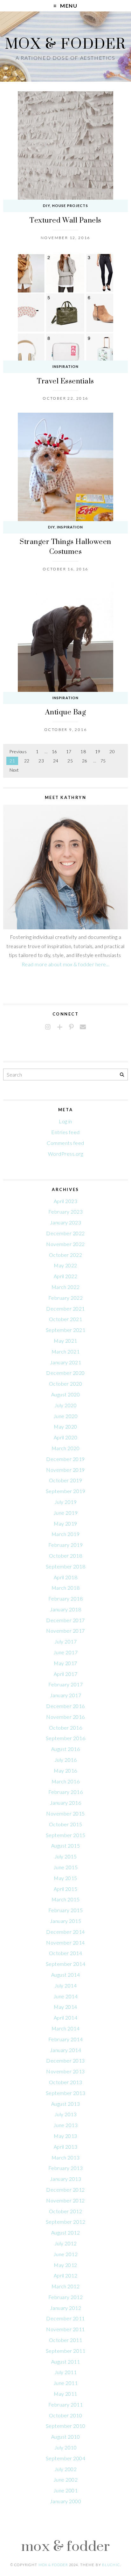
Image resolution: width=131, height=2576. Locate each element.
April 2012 (66, 2275)
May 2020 (65, 1426)
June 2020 (65, 1416)
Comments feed (65, 1143)
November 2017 (65, 1631)
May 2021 (65, 1341)
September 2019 (66, 1491)
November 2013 (65, 2071)
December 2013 (65, 2060)
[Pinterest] (71, 1027)
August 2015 (65, 1846)
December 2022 (65, 1233)
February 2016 (65, 1792)
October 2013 (66, 2082)
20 (112, 752)
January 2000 (66, 2501)
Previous (18, 752)
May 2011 (65, 2394)
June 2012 (65, 2254)
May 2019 (65, 1523)
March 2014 (66, 2028)
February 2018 (65, 1598)
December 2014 (65, 1932)
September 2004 (66, 2458)
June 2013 (65, 2125)
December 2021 (65, 1309)
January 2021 (66, 1362)
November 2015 (65, 1813)
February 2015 (65, 1910)
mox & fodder (65, 43)
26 (85, 761)
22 (27, 761)
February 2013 (65, 2168)
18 (83, 752)
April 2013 (66, 2147)
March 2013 (66, 2157)
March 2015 (66, 1899)
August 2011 (65, 2362)
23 (41, 761)
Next (14, 770)
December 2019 (65, 1459)
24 (56, 761)
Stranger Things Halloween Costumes (65, 546)
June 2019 (65, 1513)
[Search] (122, 1075)
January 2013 (66, 2179)
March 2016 (66, 1781)
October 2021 (66, 1319)
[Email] (83, 1027)
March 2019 (66, 1534)
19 (98, 752)
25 (70, 761)
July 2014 (65, 1985)
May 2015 (65, 1878)
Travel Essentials (65, 381)
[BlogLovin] (60, 1027)
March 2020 (66, 1448)
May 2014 (65, 2007)
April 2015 (66, 1889)
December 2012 (65, 2190)
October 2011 (66, 2340)
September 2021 (66, 1330)
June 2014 (65, 1996)
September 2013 (66, 2093)
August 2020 (65, 1394)
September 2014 (66, 1964)
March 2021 (66, 1351)
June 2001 (65, 2490)
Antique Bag (65, 712)
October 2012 (66, 2211)
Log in (65, 1121)
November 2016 (65, 1717)
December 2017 (65, 1620)
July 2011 (65, 2372)
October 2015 (66, 1824)
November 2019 (65, 1470)
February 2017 (65, 1684)
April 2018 (66, 1577)
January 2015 (66, 1921)
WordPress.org (65, 1154)
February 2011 (65, 2404)
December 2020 (65, 1373)
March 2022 (66, 1287)
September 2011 (66, 2351)
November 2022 (65, 1244)
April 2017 (66, 1674)
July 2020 (65, 1405)
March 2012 (66, 2286)
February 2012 (65, 2297)
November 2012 (65, 2200)
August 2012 (65, 2232)
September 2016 (66, 1738)
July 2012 (65, 2243)
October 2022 (66, 1255)
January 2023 (66, 1222)
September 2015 (66, 1835)
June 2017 (65, 1652)
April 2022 (66, 1276)
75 (103, 761)
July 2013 (65, 2114)
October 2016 (66, 1728)
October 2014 (66, 1953)
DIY (46, 206)
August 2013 (65, 2104)
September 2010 (66, 2426)
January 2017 (66, 1695)
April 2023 (66, 1201)
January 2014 (66, 2050)
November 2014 (65, 1942)
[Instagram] (48, 1027)
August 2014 (65, 1975)
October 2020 (66, 1384)
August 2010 (65, 2437)
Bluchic (111, 2565)
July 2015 (65, 1856)
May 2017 (65, 1663)
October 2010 (66, 2415)
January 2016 (66, 1803)
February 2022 (65, 1298)
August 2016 (65, 1749)
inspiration (65, 366)
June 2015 (65, 1867)
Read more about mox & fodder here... (65, 964)
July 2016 (65, 1760)
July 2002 (65, 2469)
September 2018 (66, 1566)
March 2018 (66, 1588)
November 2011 (65, 2329)
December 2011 (65, 2318)
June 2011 (65, 2383)
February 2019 (65, 1545)
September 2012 (66, 2222)
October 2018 (66, 1556)
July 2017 (65, 1641)
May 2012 (65, 2265)
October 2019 (66, 1480)
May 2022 (65, 1265)
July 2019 (65, 1502)
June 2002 (65, 2480)
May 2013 (65, 2136)
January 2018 (66, 1609)
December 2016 (65, 1706)
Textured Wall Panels (65, 220)
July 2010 (65, 2447)
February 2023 (65, 1212)
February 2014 (65, 2039)
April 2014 (66, 2018)
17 (69, 752)
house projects (70, 206)
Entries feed (65, 1132)
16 (55, 752)
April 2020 (66, 1437)
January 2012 (66, 2308)
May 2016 (65, 1770)
